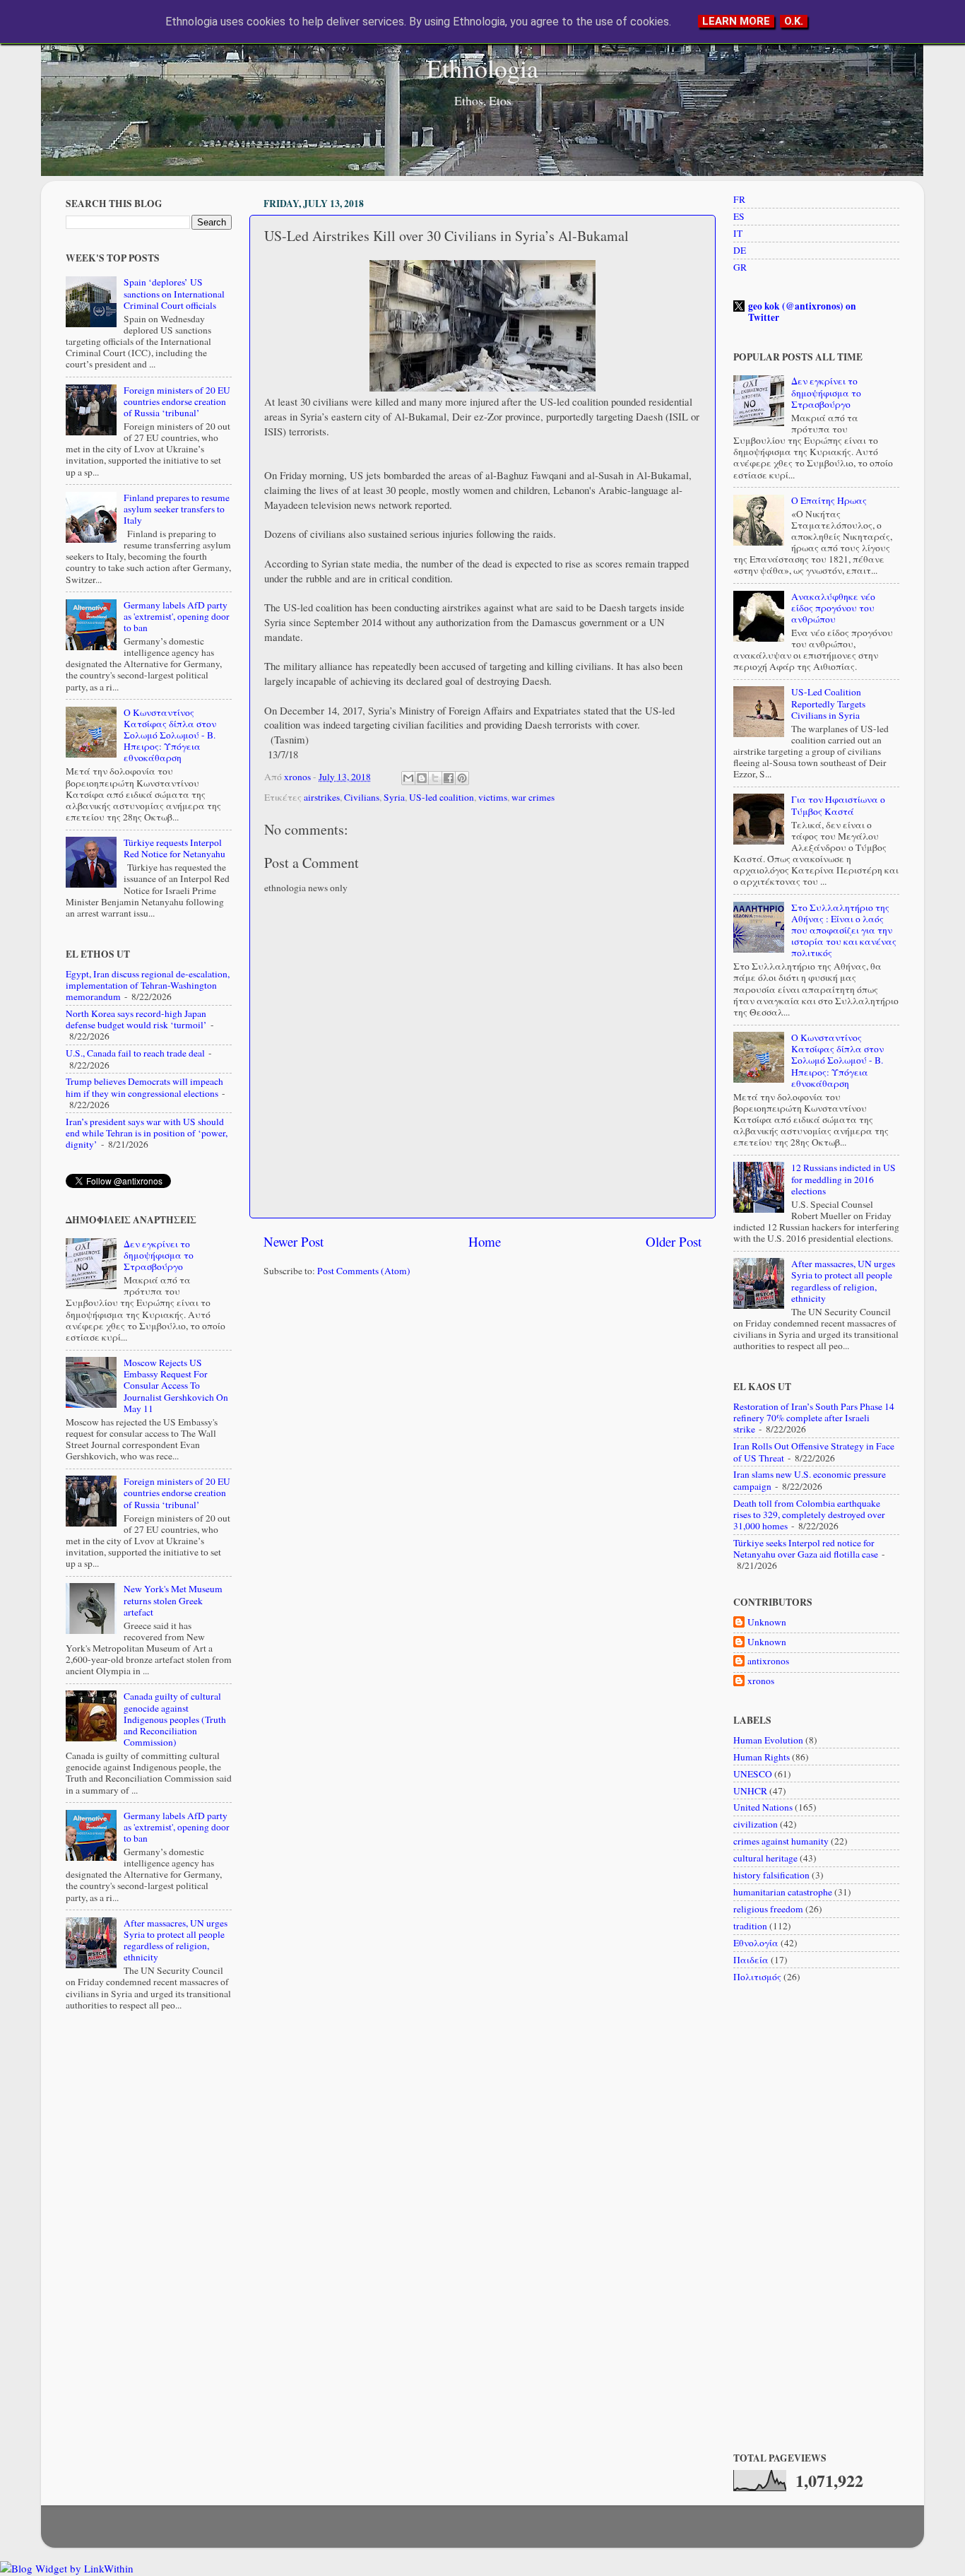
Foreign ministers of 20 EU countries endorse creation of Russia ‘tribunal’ (177, 401)
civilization (756, 1824)
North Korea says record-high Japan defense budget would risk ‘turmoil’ (136, 1019)
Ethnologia (482, 68)
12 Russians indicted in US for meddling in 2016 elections (843, 1179)
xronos (761, 1681)
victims (493, 797)
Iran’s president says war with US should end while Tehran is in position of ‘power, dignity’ (147, 1133)
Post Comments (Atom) (364, 1271)
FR (739, 199)
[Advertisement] (482, 1398)
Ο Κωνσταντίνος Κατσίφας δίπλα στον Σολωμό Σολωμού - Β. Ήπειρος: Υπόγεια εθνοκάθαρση (170, 735)
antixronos (768, 1661)
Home (485, 1241)
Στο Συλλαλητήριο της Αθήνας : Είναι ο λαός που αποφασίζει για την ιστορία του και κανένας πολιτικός (844, 930)
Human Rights (762, 1757)
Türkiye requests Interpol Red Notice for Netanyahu (174, 848)
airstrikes (322, 797)
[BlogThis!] (422, 778)
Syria (394, 797)
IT (738, 233)
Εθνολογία (756, 1943)
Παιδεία (751, 1960)
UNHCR (750, 1791)
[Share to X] (435, 778)
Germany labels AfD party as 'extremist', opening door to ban (177, 616)
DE (740, 250)
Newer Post (294, 1241)
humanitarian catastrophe (783, 1892)
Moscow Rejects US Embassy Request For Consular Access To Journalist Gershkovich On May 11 (176, 1386)
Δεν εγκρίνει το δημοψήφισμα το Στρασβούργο (159, 1255)
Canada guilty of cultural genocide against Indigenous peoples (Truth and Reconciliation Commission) (175, 1719)
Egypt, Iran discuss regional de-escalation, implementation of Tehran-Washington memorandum (148, 985)
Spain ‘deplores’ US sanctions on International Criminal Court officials (174, 293)
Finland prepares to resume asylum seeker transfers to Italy (177, 509)
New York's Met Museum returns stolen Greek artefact (173, 1600)
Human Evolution (768, 1740)
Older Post (674, 1241)
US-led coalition (442, 797)
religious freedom (768, 1909)
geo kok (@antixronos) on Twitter (802, 312)
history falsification (771, 1875)
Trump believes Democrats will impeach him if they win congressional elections (144, 1087)
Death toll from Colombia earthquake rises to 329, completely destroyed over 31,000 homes (809, 1515)
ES (739, 216)
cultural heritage (765, 1858)
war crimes (533, 797)
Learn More (736, 21)
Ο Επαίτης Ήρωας (829, 500)
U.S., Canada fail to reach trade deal (135, 1053)
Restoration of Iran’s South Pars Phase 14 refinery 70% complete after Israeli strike (814, 1418)
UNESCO (753, 1774)
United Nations (763, 1807)
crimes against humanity (781, 1841)
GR (740, 267)
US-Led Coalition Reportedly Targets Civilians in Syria (828, 703)
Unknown (767, 1622)
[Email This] (408, 778)
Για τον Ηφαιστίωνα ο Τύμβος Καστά (838, 805)
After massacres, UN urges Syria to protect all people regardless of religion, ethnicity (176, 1940)
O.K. (794, 21)
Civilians (362, 797)
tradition (750, 1926)
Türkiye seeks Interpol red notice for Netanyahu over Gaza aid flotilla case (806, 1548)
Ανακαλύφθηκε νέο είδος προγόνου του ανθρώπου (833, 608)
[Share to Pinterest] (462, 778)
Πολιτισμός (757, 1977)
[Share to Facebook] (449, 778)
